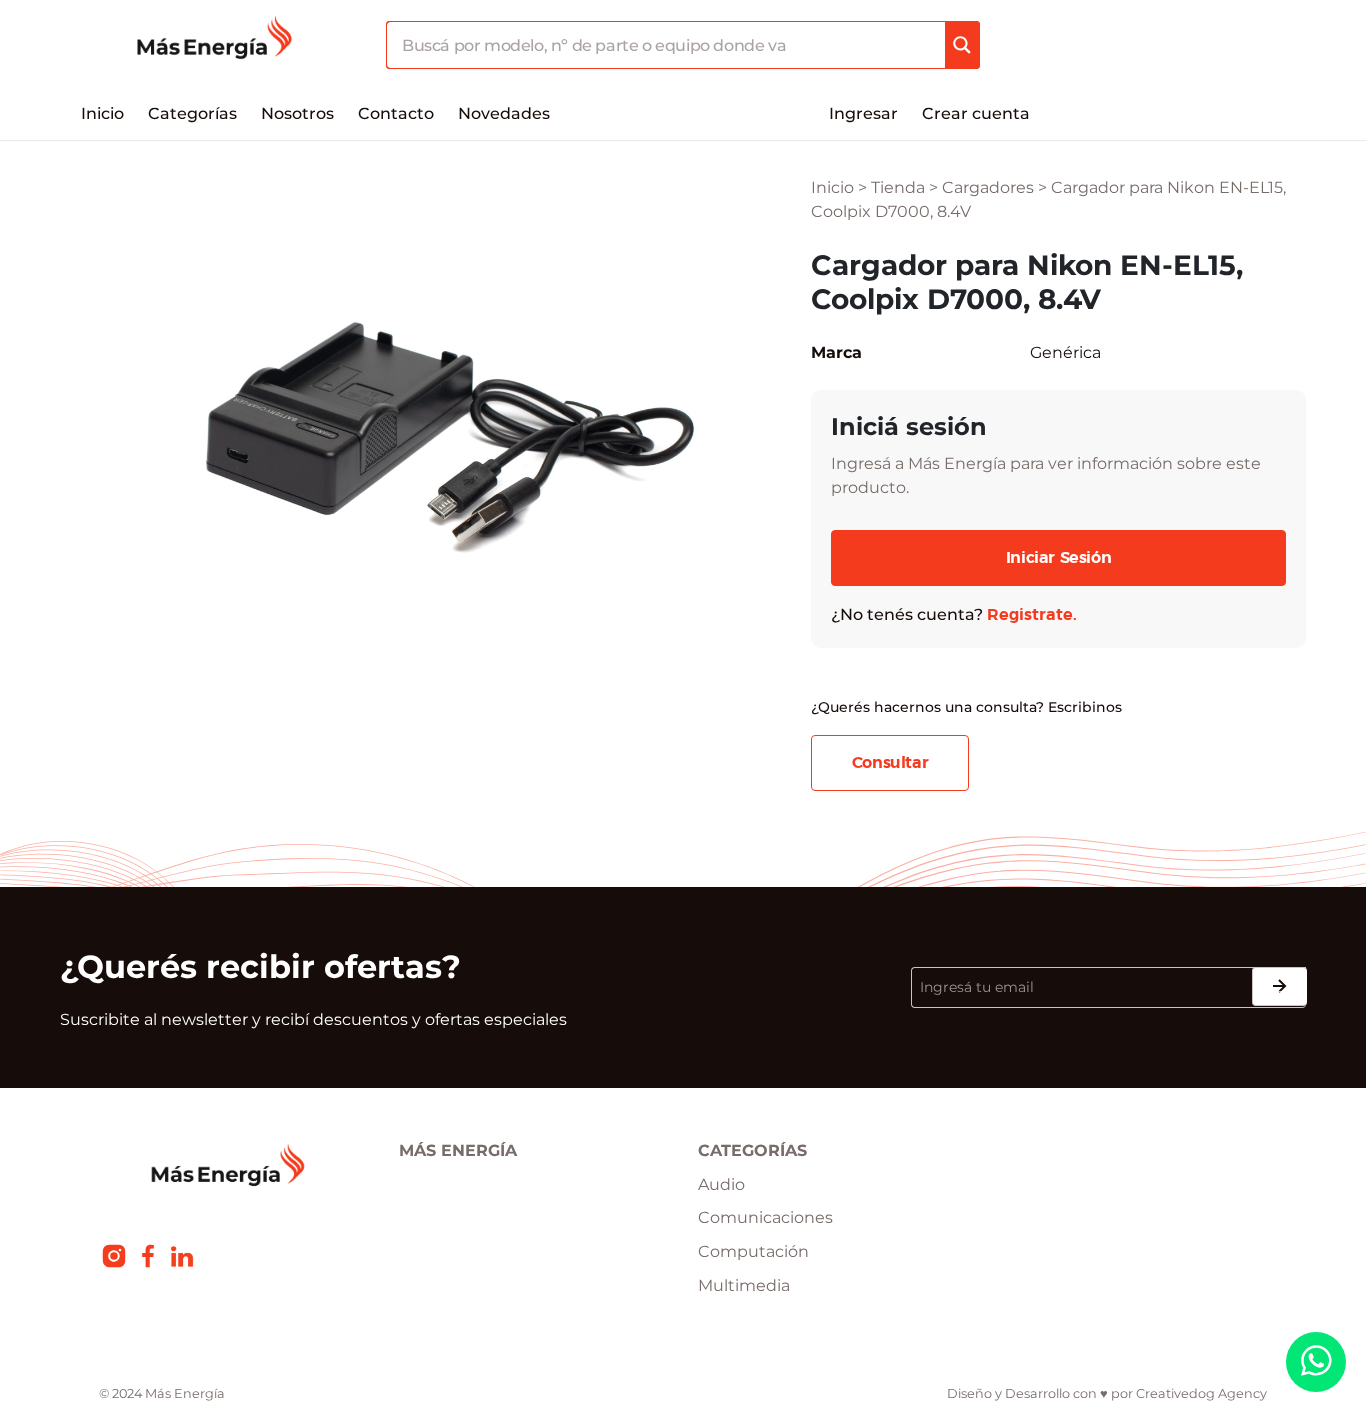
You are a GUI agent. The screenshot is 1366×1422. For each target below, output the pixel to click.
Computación (753, 1251)
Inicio (102, 113)
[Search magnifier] (962, 45)
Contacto (396, 113)
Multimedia (744, 1285)
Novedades (504, 113)
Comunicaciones (765, 1217)
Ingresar (863, 113)
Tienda (898, 187)
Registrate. (1032, 615)
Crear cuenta (976, 113)
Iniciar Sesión (1058, 558)
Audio (721, 1184)
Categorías (192, 113)
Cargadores (988, 187)
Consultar (890, 763)
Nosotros (297, 113)
